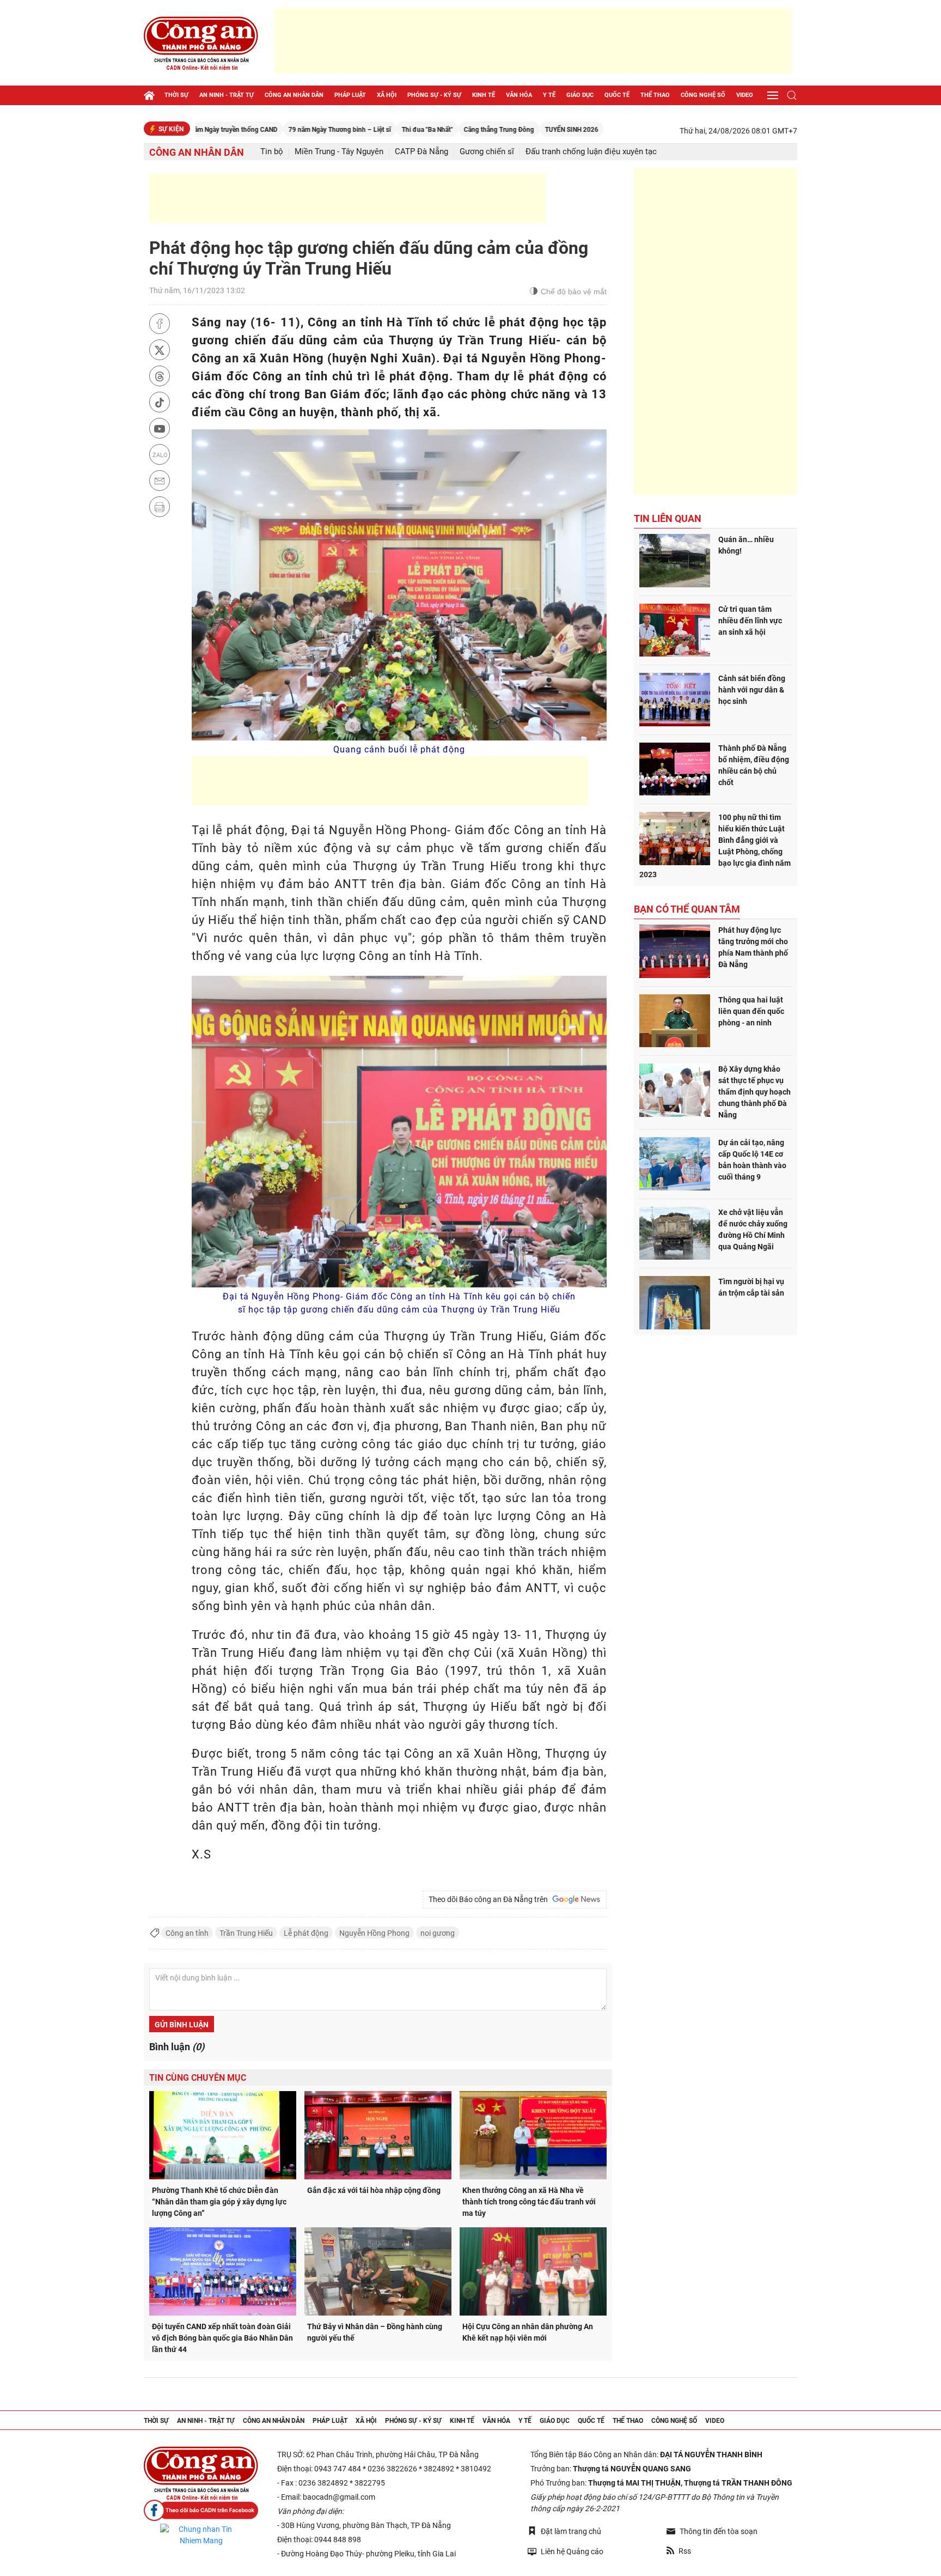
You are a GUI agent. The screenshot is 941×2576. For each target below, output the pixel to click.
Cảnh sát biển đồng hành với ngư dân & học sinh (752, 690)
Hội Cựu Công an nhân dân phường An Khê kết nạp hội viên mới (528, 2332)
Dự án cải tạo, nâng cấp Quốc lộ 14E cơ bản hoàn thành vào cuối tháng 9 (752, 1160)
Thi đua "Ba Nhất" (350, 130)
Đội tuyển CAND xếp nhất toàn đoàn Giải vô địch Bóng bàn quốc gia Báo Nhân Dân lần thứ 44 (222, 2338)
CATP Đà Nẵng (421, 152)
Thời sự (176, 95)
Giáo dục (580, 95)
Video (745, 95)
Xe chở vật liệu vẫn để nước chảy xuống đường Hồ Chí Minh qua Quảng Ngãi (753, 1229)
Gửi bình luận (182, 2025)
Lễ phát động (306, 1933)
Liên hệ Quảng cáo (572, 2551)
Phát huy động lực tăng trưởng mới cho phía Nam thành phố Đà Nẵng (753, 947)
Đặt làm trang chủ (571, 2531)
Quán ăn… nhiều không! (746, 545)
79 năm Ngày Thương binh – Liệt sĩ (262, 130)
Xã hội (387, 95)
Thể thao (655, 95)
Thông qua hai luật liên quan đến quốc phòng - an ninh (751, 1011)
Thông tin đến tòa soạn (719, 2531)
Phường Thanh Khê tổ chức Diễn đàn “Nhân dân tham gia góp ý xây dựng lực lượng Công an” (219, 2202)
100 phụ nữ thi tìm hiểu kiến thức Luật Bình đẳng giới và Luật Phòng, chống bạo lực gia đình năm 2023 (715, 846)
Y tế (549, 95)
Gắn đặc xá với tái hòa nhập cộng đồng (374, 2190)
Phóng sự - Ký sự (434, 95)
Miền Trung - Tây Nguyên (339, 152)
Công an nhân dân (294, 95)
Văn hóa (519, 95)
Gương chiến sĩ (487, 152)
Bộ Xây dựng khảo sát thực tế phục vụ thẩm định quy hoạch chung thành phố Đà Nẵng (754, 1092)
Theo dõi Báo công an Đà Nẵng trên (490, 1899)
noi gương (438, 1933)
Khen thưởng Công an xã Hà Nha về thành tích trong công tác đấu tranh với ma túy (529, 2202)
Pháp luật (350, 95)
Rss (685, 2551)
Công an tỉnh (187, 1933)
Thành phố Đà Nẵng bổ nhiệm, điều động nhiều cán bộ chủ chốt (754, 765)
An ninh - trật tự (227, 95)
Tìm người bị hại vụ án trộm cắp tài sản (751, 1287)
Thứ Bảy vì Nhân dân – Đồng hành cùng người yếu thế (375, 2332)
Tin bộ (272, 152)
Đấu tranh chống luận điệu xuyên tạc (591, 152)
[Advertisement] (533, 41)
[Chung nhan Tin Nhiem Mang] (201, 2535)
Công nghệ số (703, 95)
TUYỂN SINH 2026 (494, 130)
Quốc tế (617, 95)
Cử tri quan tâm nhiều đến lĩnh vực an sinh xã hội (750, 621)
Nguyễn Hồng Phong (374, 1933)
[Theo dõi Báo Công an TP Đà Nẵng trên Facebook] (201, 2510)
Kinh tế (484, 95)
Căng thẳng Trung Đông (422, 130)
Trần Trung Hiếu (246, 1933)
